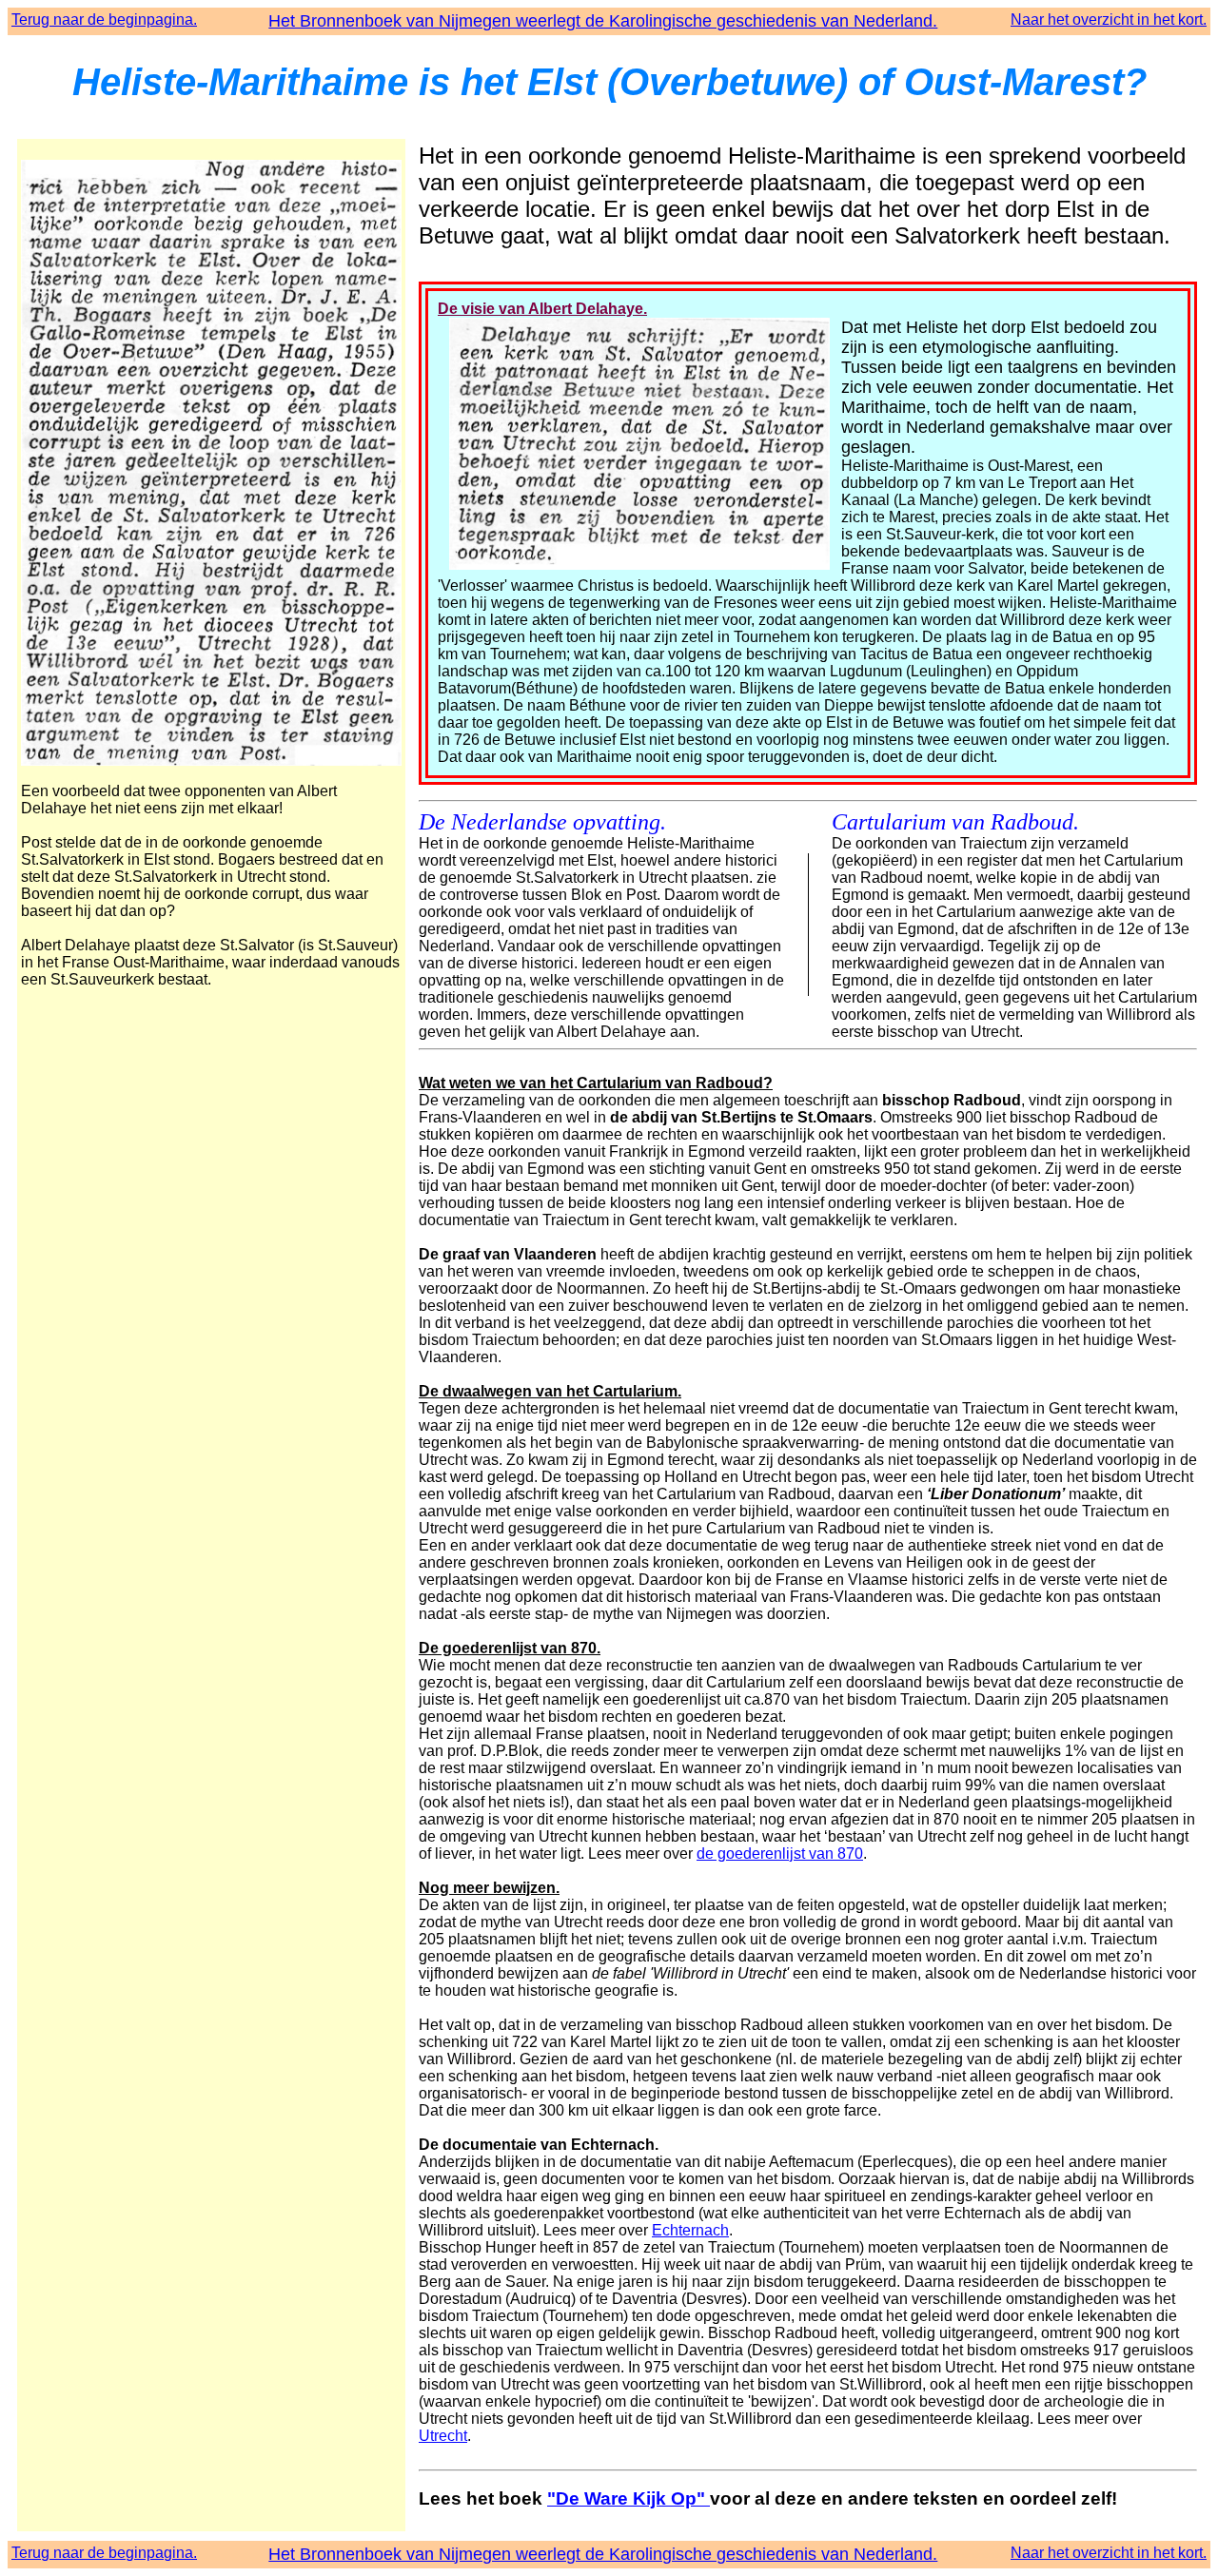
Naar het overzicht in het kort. (1109, 20)
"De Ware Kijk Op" (629, 2498)
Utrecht (443, 2436)
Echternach (690, 2230)
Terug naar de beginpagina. (104, 20)
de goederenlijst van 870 (780, 1854)
